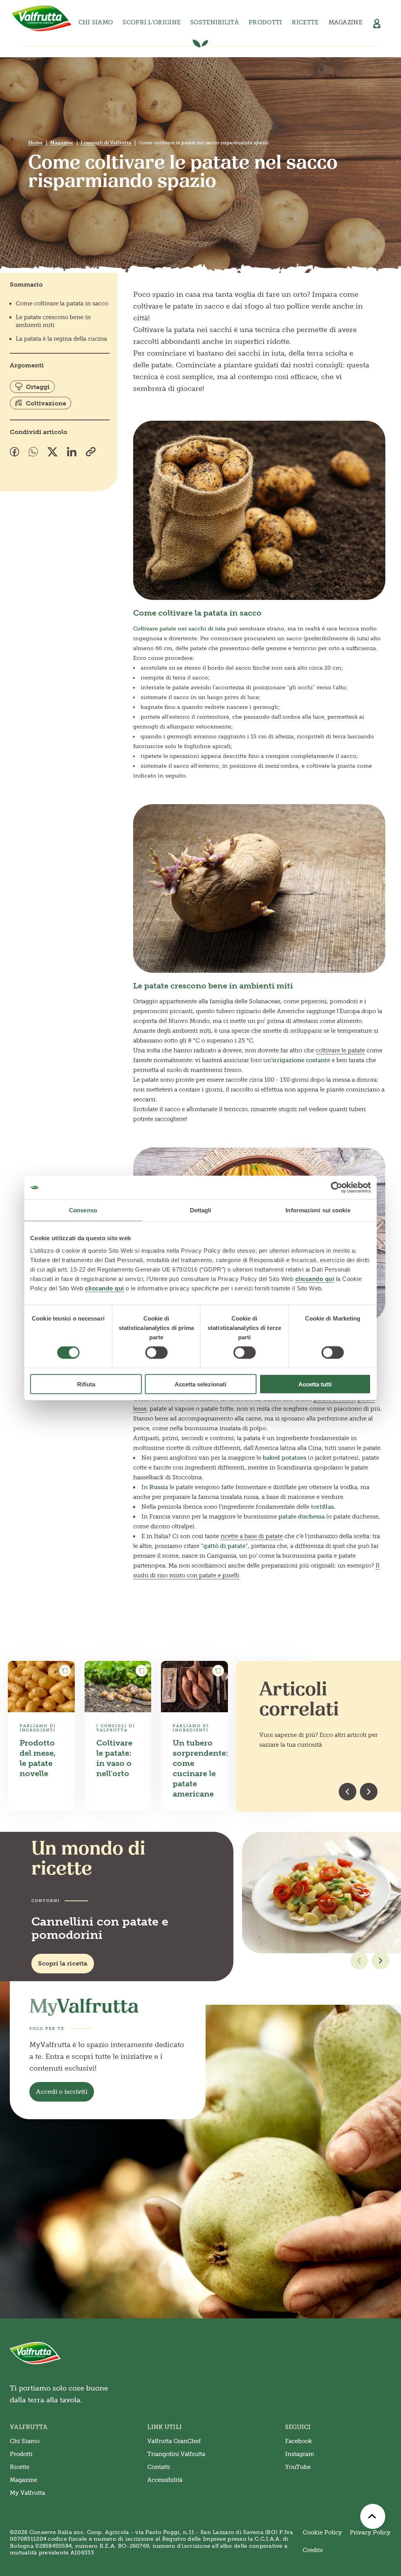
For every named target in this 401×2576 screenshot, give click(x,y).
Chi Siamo (25, 2441)
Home (35, 143)
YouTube (298, 2467)
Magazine (345, 22)
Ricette (305, 22)
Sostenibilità (215, 22)
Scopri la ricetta (63, 1963)
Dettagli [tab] (201, 1210)
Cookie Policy (322, 2532)
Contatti (159, 2467)
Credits (313, 2550)
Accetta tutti (315, 1384)
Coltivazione (46, 403)
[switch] (156, 1353)
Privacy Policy (370, 2532)
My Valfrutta (27, 2493)
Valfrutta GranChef (174, 2441)
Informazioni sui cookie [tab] (318, 1210)
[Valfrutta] (42, 18)
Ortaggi (38, 387)
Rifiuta (86, 1384)
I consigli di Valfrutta (106, 143)
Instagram (300, 2454)
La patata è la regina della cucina (61, 339)
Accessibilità (165, 2480)
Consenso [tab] (83, 1210)
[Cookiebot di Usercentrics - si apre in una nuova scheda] (337, 1188)
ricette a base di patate (252, 1536)
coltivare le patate (340, 1050)
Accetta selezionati (200, 1384)
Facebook (299, 2441)
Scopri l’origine (152, 22)
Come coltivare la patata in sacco (62, 303)
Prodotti (21, 2454)
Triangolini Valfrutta (176, 2454)
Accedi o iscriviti (62, 2092)
